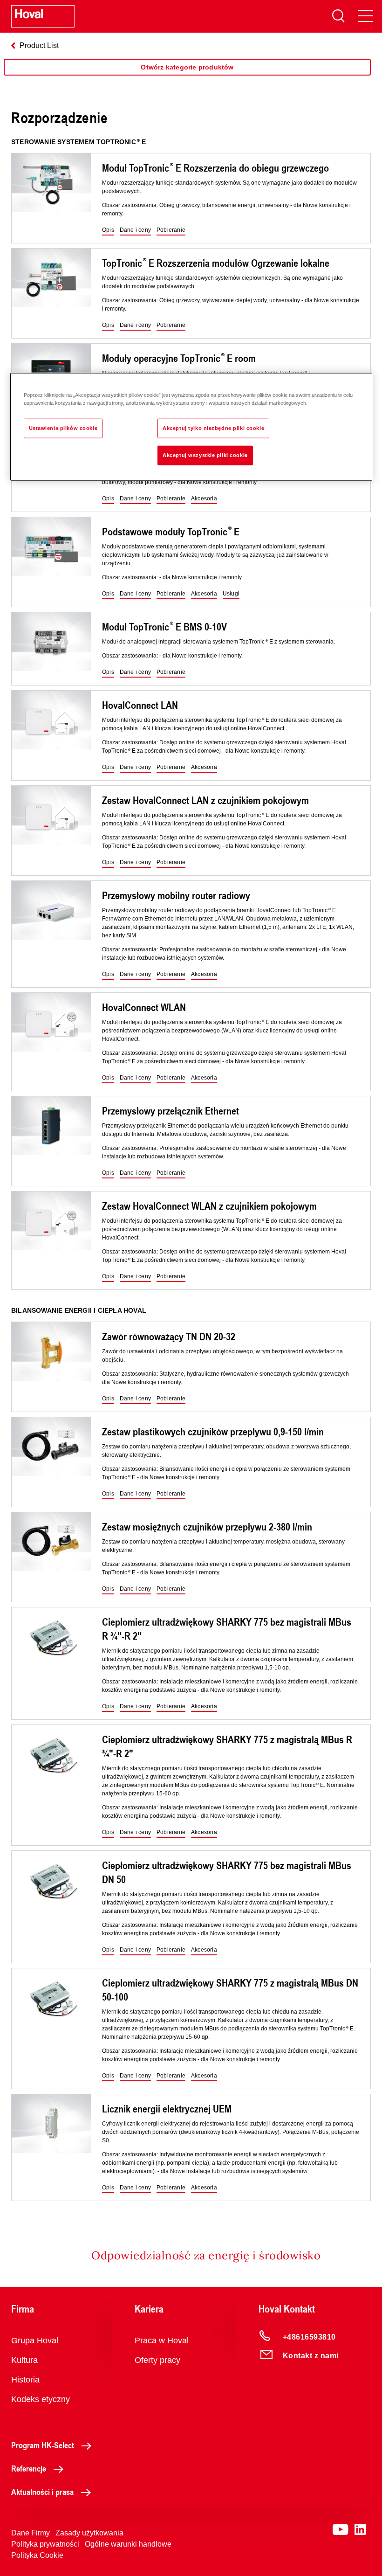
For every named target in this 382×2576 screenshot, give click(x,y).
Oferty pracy (157, 2360)
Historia (25, 2380)
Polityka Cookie (37, 2555)
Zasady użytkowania (89, 2533)
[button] (108, 230)
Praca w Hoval (162, 2341)
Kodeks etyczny (41, 2399)
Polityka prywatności (45, 2544)
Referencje (29, 2468)
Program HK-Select (43, 2445)
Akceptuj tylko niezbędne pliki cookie (213, 428)
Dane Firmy (31, 2533)
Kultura (24, 2360)
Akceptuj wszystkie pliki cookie (205, 455)
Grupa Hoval (35, 2341)
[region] (187, 76)
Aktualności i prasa (42, 2492)
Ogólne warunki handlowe (128, 2544)
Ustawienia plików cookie (63, 428)
